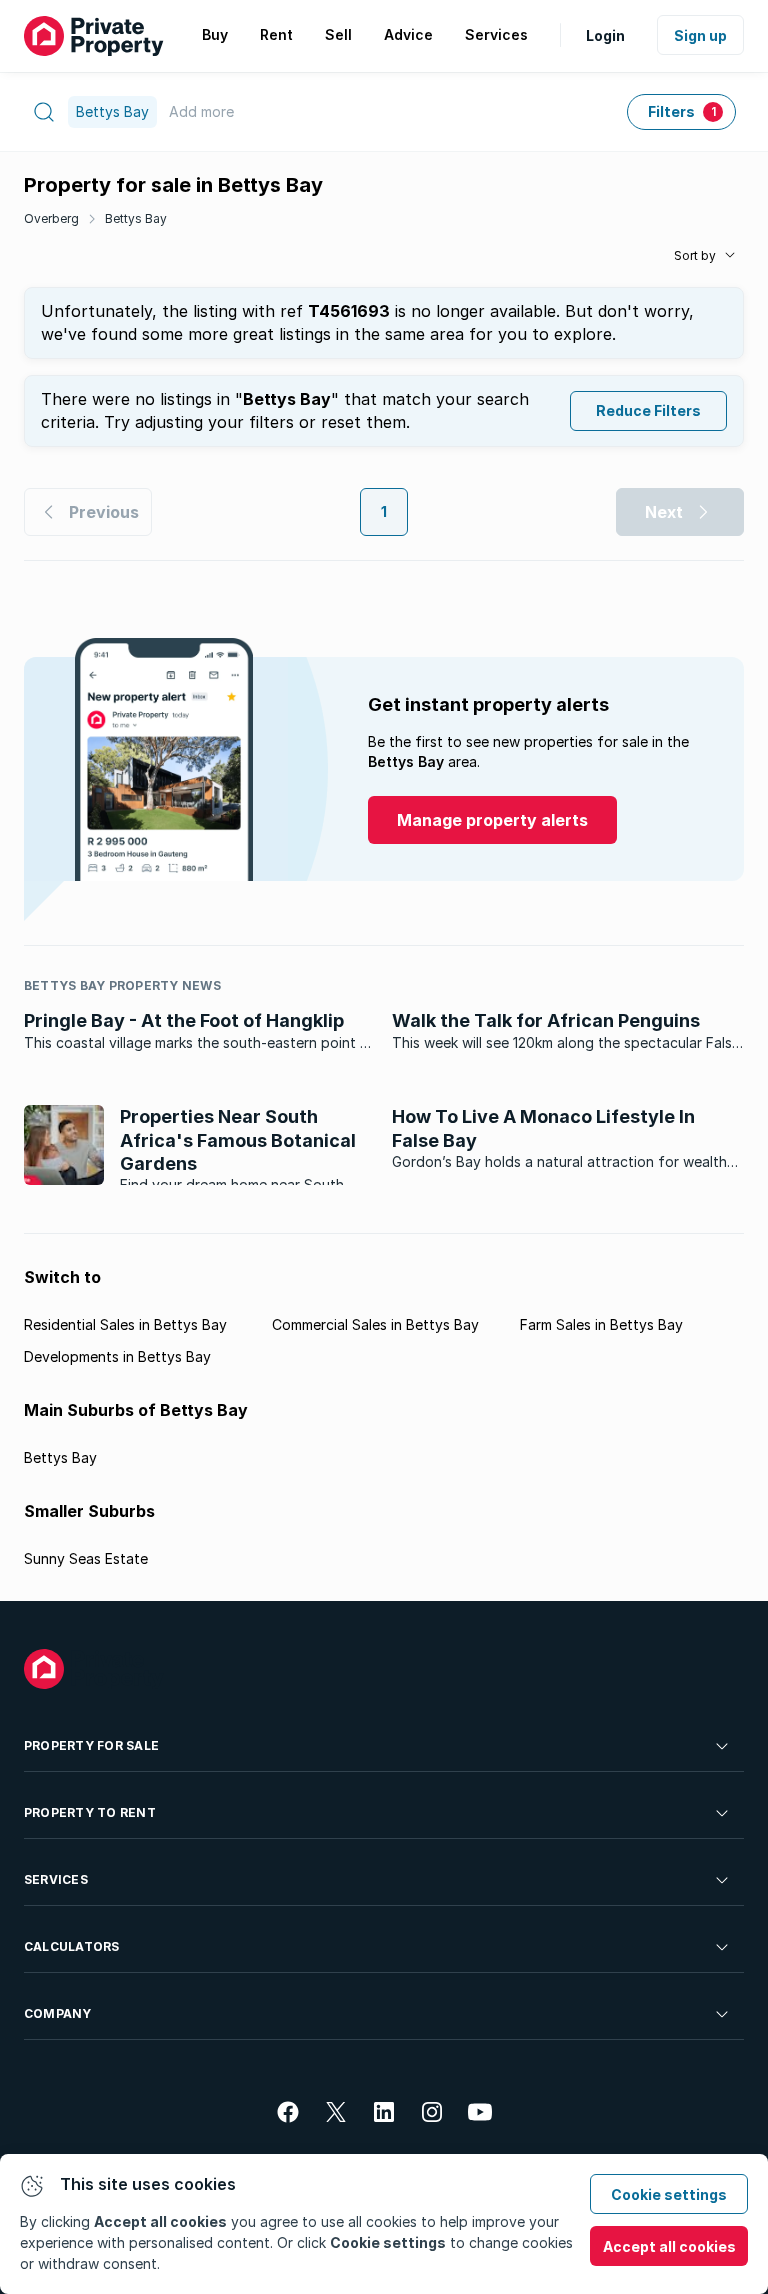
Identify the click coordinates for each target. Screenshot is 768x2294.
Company (58, 2013)
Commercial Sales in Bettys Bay (375, 1324)
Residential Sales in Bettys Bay (125, 1324)
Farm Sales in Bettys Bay (601, 1324)
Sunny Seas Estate (86, 1558)
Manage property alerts (492, 820)
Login (605, 35)
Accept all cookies (669, 2246)
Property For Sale (91, 1745)
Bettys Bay (136, 218)
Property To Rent (90, 1812)
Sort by (695, 255)
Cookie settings (669, 2194)
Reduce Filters (648, 410)
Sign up (700, 35)
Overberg (51, 218)
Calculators (72, 1946)
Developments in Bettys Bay (117, 1356)
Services (56, 1879)
